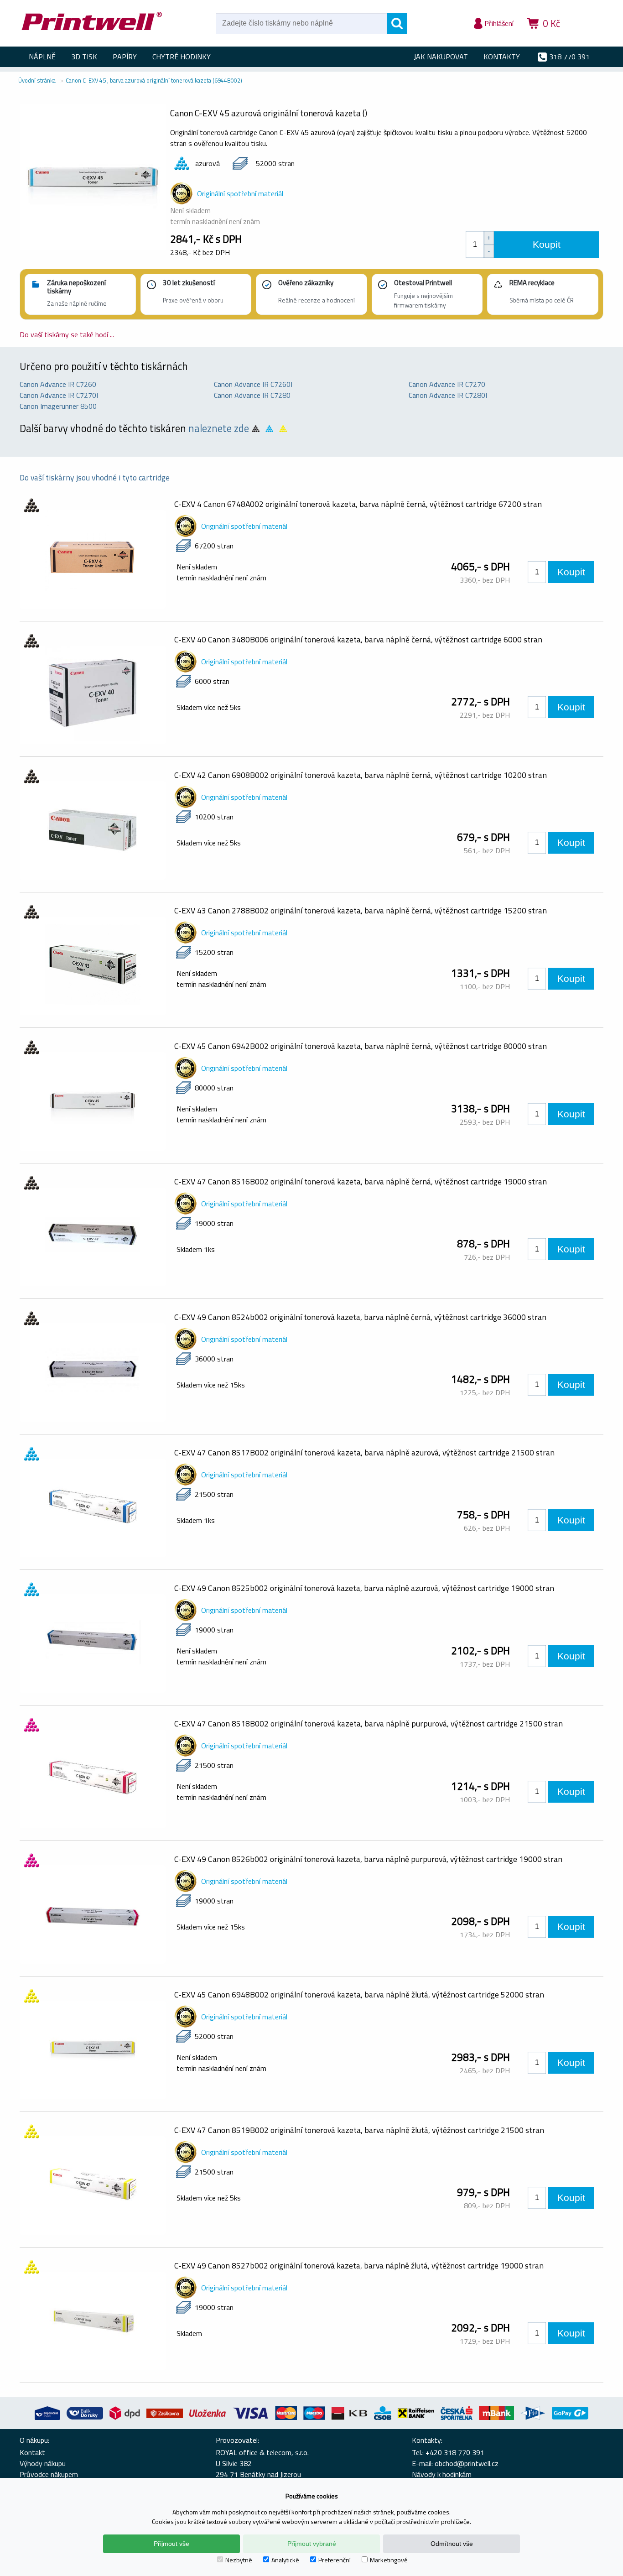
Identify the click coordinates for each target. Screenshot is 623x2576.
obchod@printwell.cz (467, 2463)
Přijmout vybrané (312, 2544)
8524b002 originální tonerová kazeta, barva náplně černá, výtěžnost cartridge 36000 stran (360, 1317)
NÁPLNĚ (42, 57)
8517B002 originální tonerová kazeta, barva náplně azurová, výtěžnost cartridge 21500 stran (364, 1452)
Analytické (285, 2560)
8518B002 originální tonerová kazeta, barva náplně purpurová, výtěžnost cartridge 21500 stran (369, 1723)
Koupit (547, 244)
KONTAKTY (502, 57)
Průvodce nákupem (49, 2474)
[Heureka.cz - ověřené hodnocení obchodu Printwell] (586, 37)
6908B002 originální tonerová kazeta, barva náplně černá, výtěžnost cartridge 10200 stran (361, 775)
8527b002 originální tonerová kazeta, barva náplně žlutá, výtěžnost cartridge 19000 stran (359, 2266)
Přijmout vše (171, 2544)
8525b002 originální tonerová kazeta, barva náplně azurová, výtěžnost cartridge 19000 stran (364, 1588)
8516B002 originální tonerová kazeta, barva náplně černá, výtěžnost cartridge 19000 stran (361, 1181)
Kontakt (32, 2452)
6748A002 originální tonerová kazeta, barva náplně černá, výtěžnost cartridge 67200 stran (358, 504)
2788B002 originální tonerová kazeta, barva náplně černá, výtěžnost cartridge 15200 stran (361, 910)
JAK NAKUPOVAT (441, 57)
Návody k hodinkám (442, 2474)
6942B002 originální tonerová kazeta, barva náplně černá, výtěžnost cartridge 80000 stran (361, 1046)
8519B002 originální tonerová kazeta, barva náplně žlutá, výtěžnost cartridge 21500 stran (359, 2130)
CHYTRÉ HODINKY (182, 57)
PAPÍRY (125, 57)
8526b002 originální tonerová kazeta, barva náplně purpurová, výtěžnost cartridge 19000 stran (368, 1859)
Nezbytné (239, 2560)
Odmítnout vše (452, 2544)
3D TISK (84, 57)
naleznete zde (219, 428)
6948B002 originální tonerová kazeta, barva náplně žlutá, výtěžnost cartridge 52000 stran (359, 1995)
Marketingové (389, 2560)
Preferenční (335, 2560)
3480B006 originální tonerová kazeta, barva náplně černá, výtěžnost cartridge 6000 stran (358, 639)
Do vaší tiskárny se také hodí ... (67, 334)
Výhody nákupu (43, 2463)
